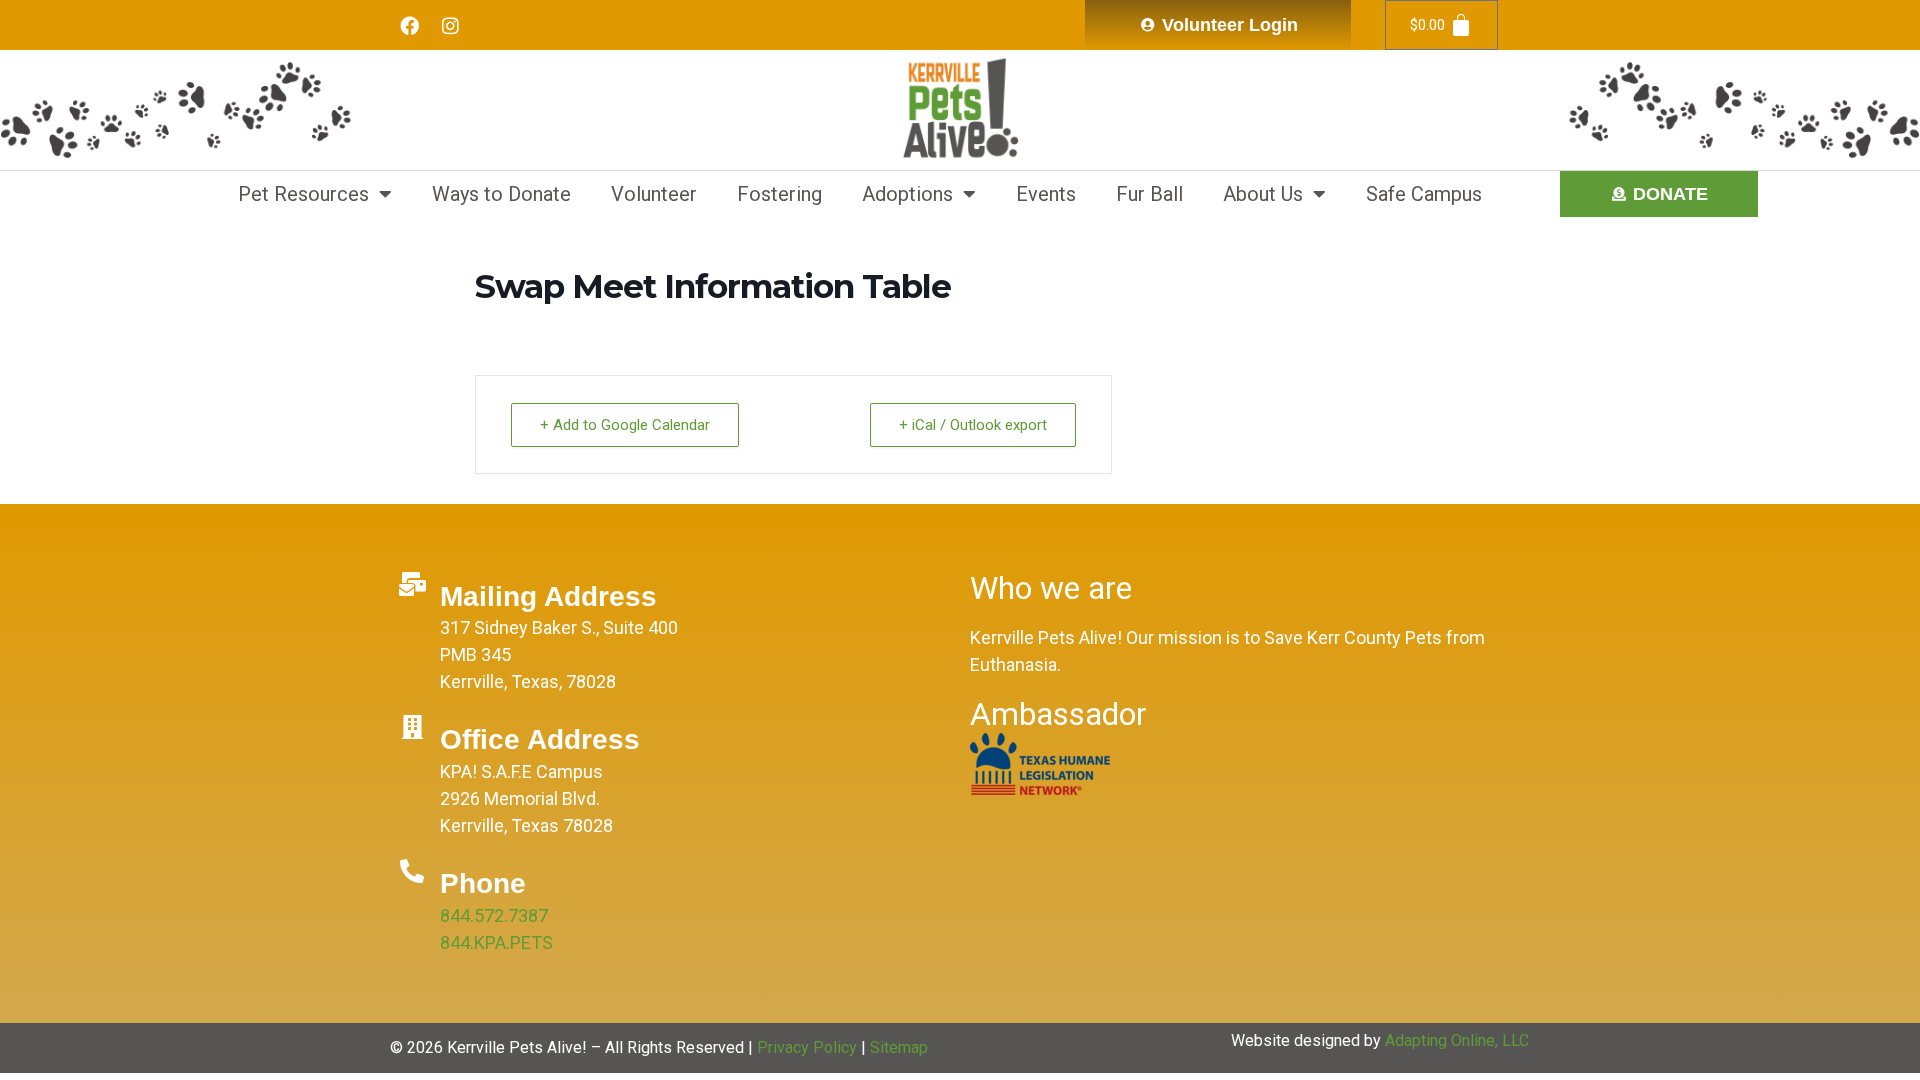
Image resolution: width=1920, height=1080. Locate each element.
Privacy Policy (807, 1047)
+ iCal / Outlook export (973, 425)
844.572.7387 (494, 915)
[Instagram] (450, 25)
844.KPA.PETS (496, 942)
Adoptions (907, 194)
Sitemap (899, 1047)
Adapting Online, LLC (1457, 1040)
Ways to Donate (501, 194)
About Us (1263, 194)
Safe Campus (1424, 194)
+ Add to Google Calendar (625, 425)
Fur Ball (1149, 194)
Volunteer (654, 194)
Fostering (779, 194)
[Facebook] (409, 25)
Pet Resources (303, 194)
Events (1046, 194)
